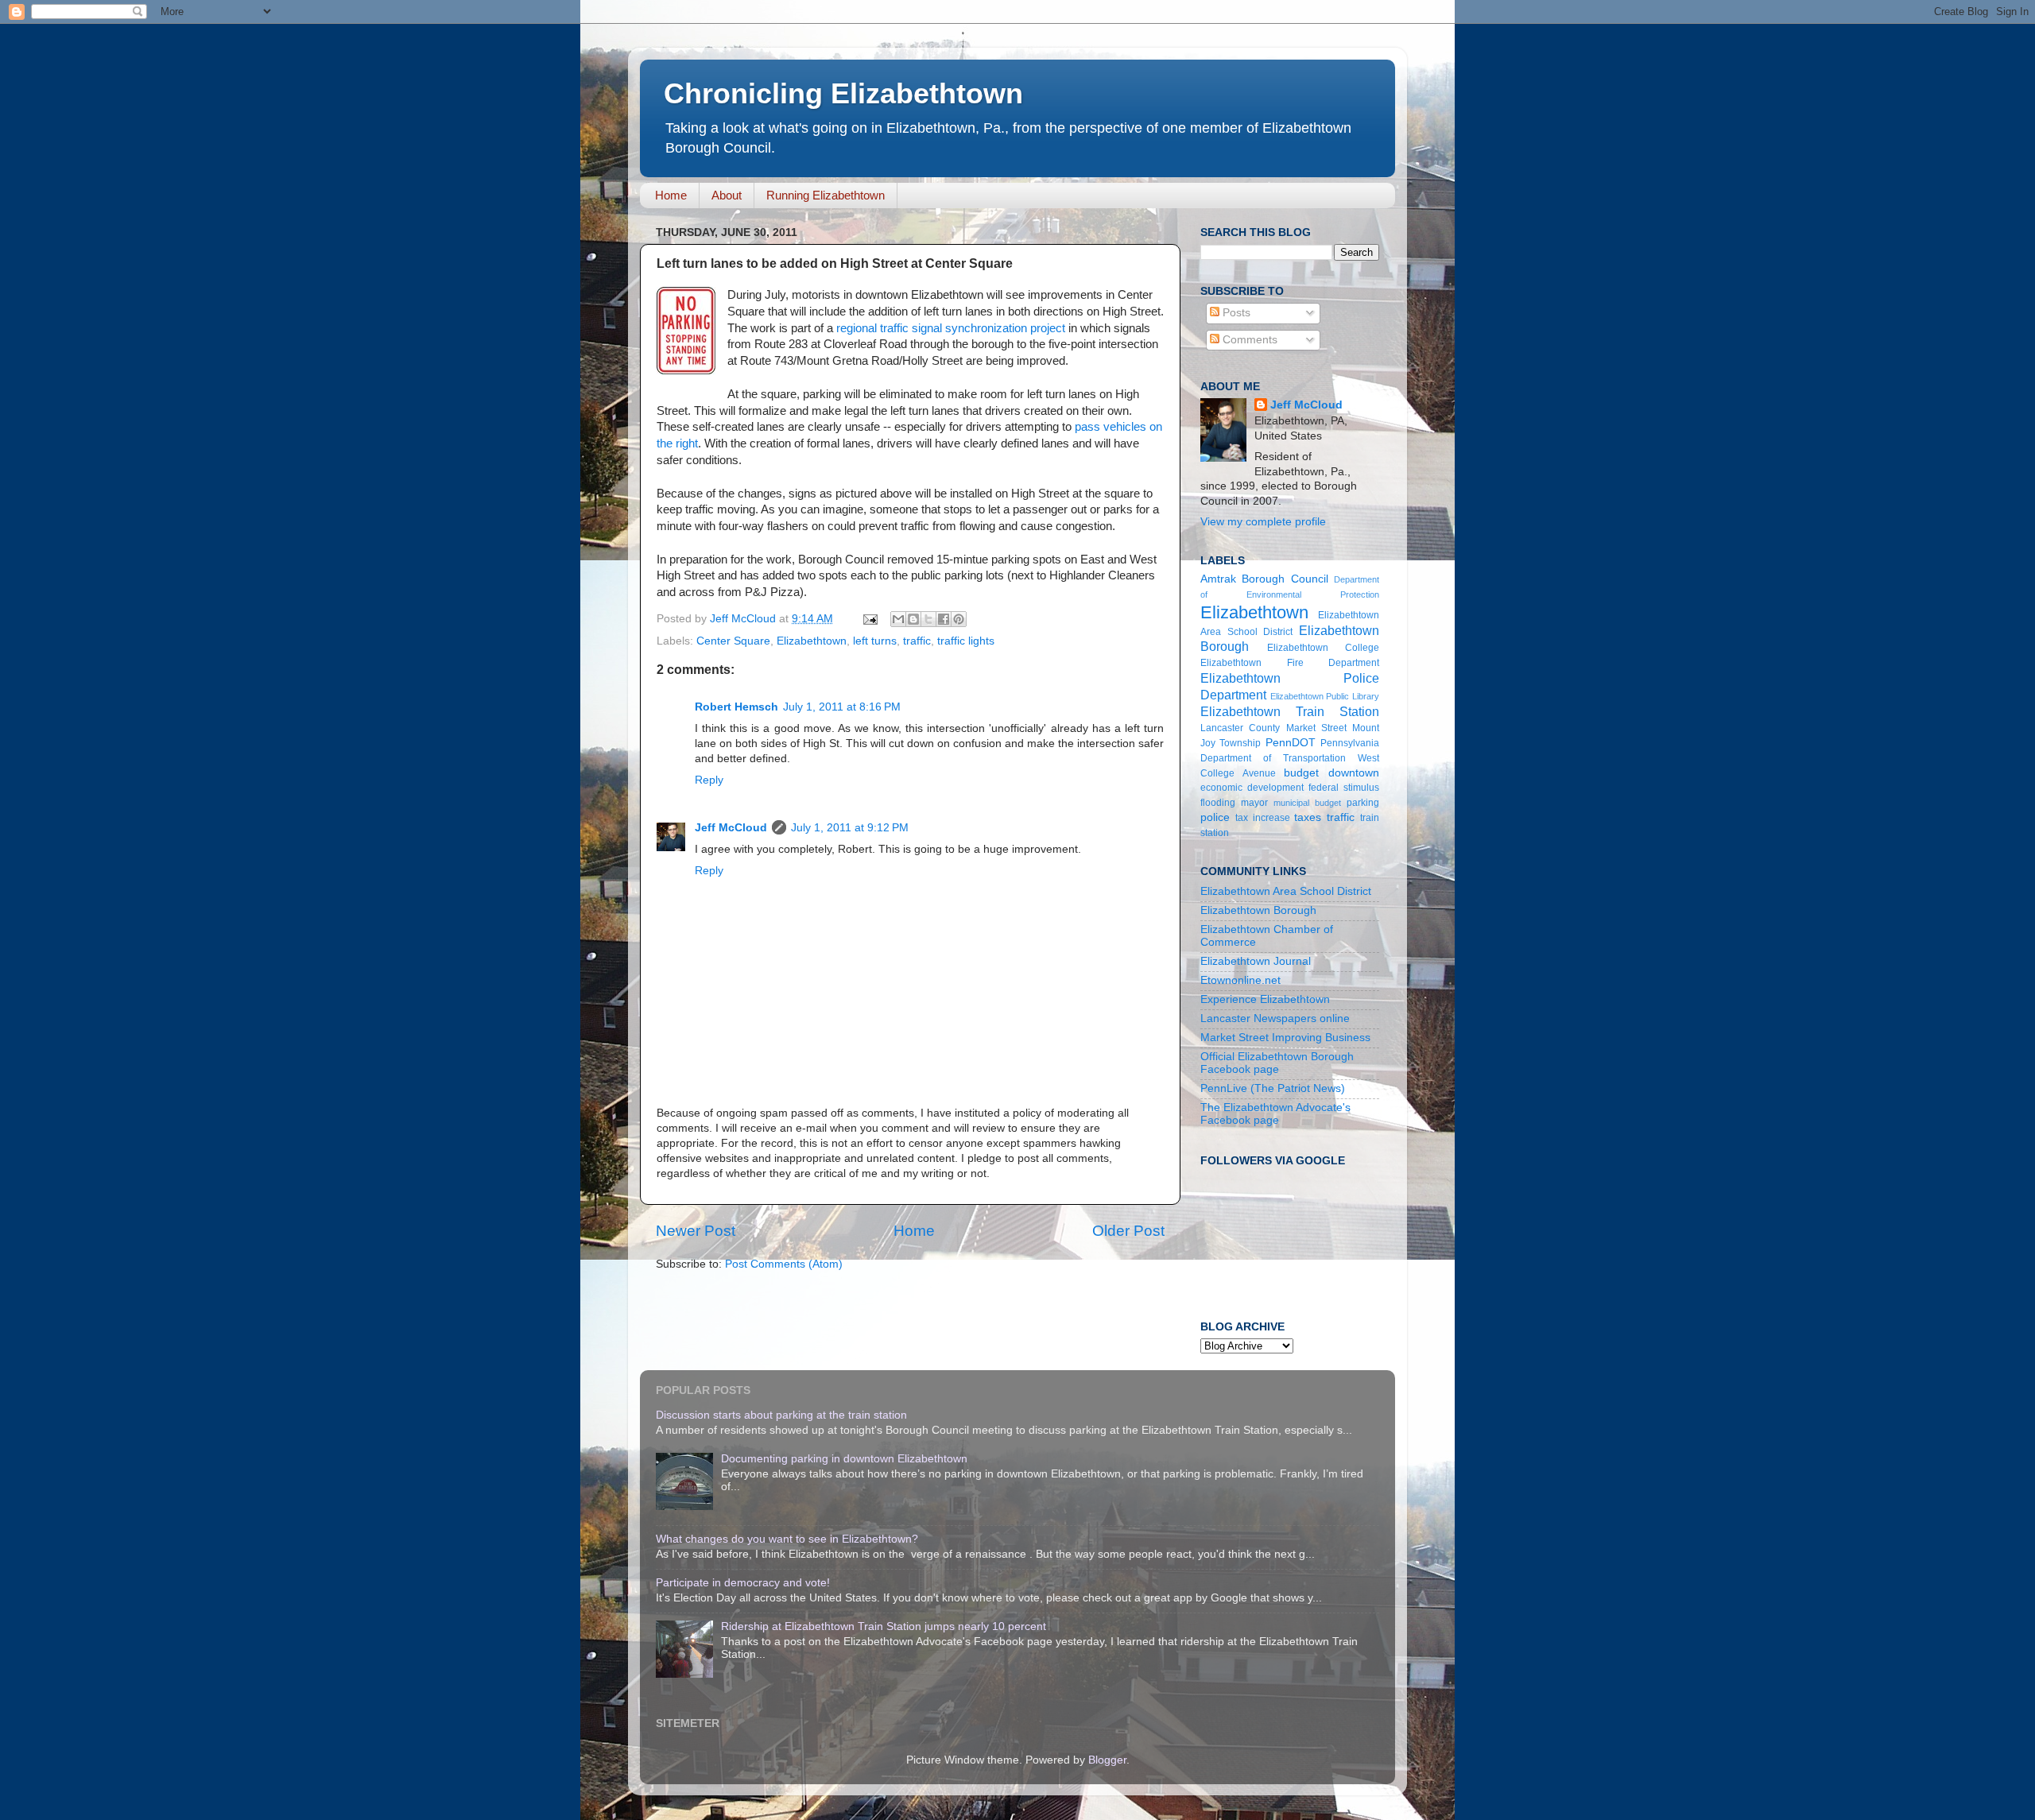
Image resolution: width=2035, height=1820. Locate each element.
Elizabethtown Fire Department (1290, 663)
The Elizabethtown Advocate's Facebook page (1275, 1114)
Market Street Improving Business (1285, 1038)
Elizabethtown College (1324, 648)
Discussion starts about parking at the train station (781, 1415)
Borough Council (1285, 579)
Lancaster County (1240, 728)
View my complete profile (1263, 522)
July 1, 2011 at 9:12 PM (850, 828)
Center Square (733, 641)
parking (1363, 803)
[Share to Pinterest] (959, 619)
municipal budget (1307, 803)
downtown (1354, 773)
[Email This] (898, 619)
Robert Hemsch (736, 707)
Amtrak (1218, 579)
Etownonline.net (1240, 980)
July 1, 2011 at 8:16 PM (842, 707)
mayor (1254, 803)
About (727, 195)
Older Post (1128, 1231)
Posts (1235, 313)
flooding (1218, 803)
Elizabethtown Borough (1258, 910)
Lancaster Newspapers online (1275, 1018)
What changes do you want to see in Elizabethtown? (787, 1539)
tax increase (1263, 818)
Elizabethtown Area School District (1286, 891)
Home (671, 195)
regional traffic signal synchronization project (951, 328)
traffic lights (966, 641)
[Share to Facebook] (944, 619)
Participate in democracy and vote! (743, 1583)
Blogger (1107, 1760)
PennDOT (1291, 743)
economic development (1252, 788)
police (1215, 817)
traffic (917, 641)
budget (1301, 773)
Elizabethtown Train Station (1290, 711)
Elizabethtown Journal (1256, 961)
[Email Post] (869, 619)
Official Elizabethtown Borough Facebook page (1277, 1063)
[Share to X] (928, 619)
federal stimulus (1344, 788)
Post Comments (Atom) (784, 1264)
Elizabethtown (812, 641)
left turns (875, 641)
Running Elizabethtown (826, 195)
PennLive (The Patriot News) (1273, 1088)
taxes (1308, 817)
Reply (709, 780)
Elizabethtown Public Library (1325, 696)
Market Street (1316, 728)
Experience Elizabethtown (1265, 999)
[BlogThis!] (913, 619)
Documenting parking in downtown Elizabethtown (844, 1459)
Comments (1248, 340)
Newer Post (696, 1231)
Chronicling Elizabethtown (843, 93)
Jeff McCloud (731, 828)
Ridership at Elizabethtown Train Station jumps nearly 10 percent (884, 1626)
